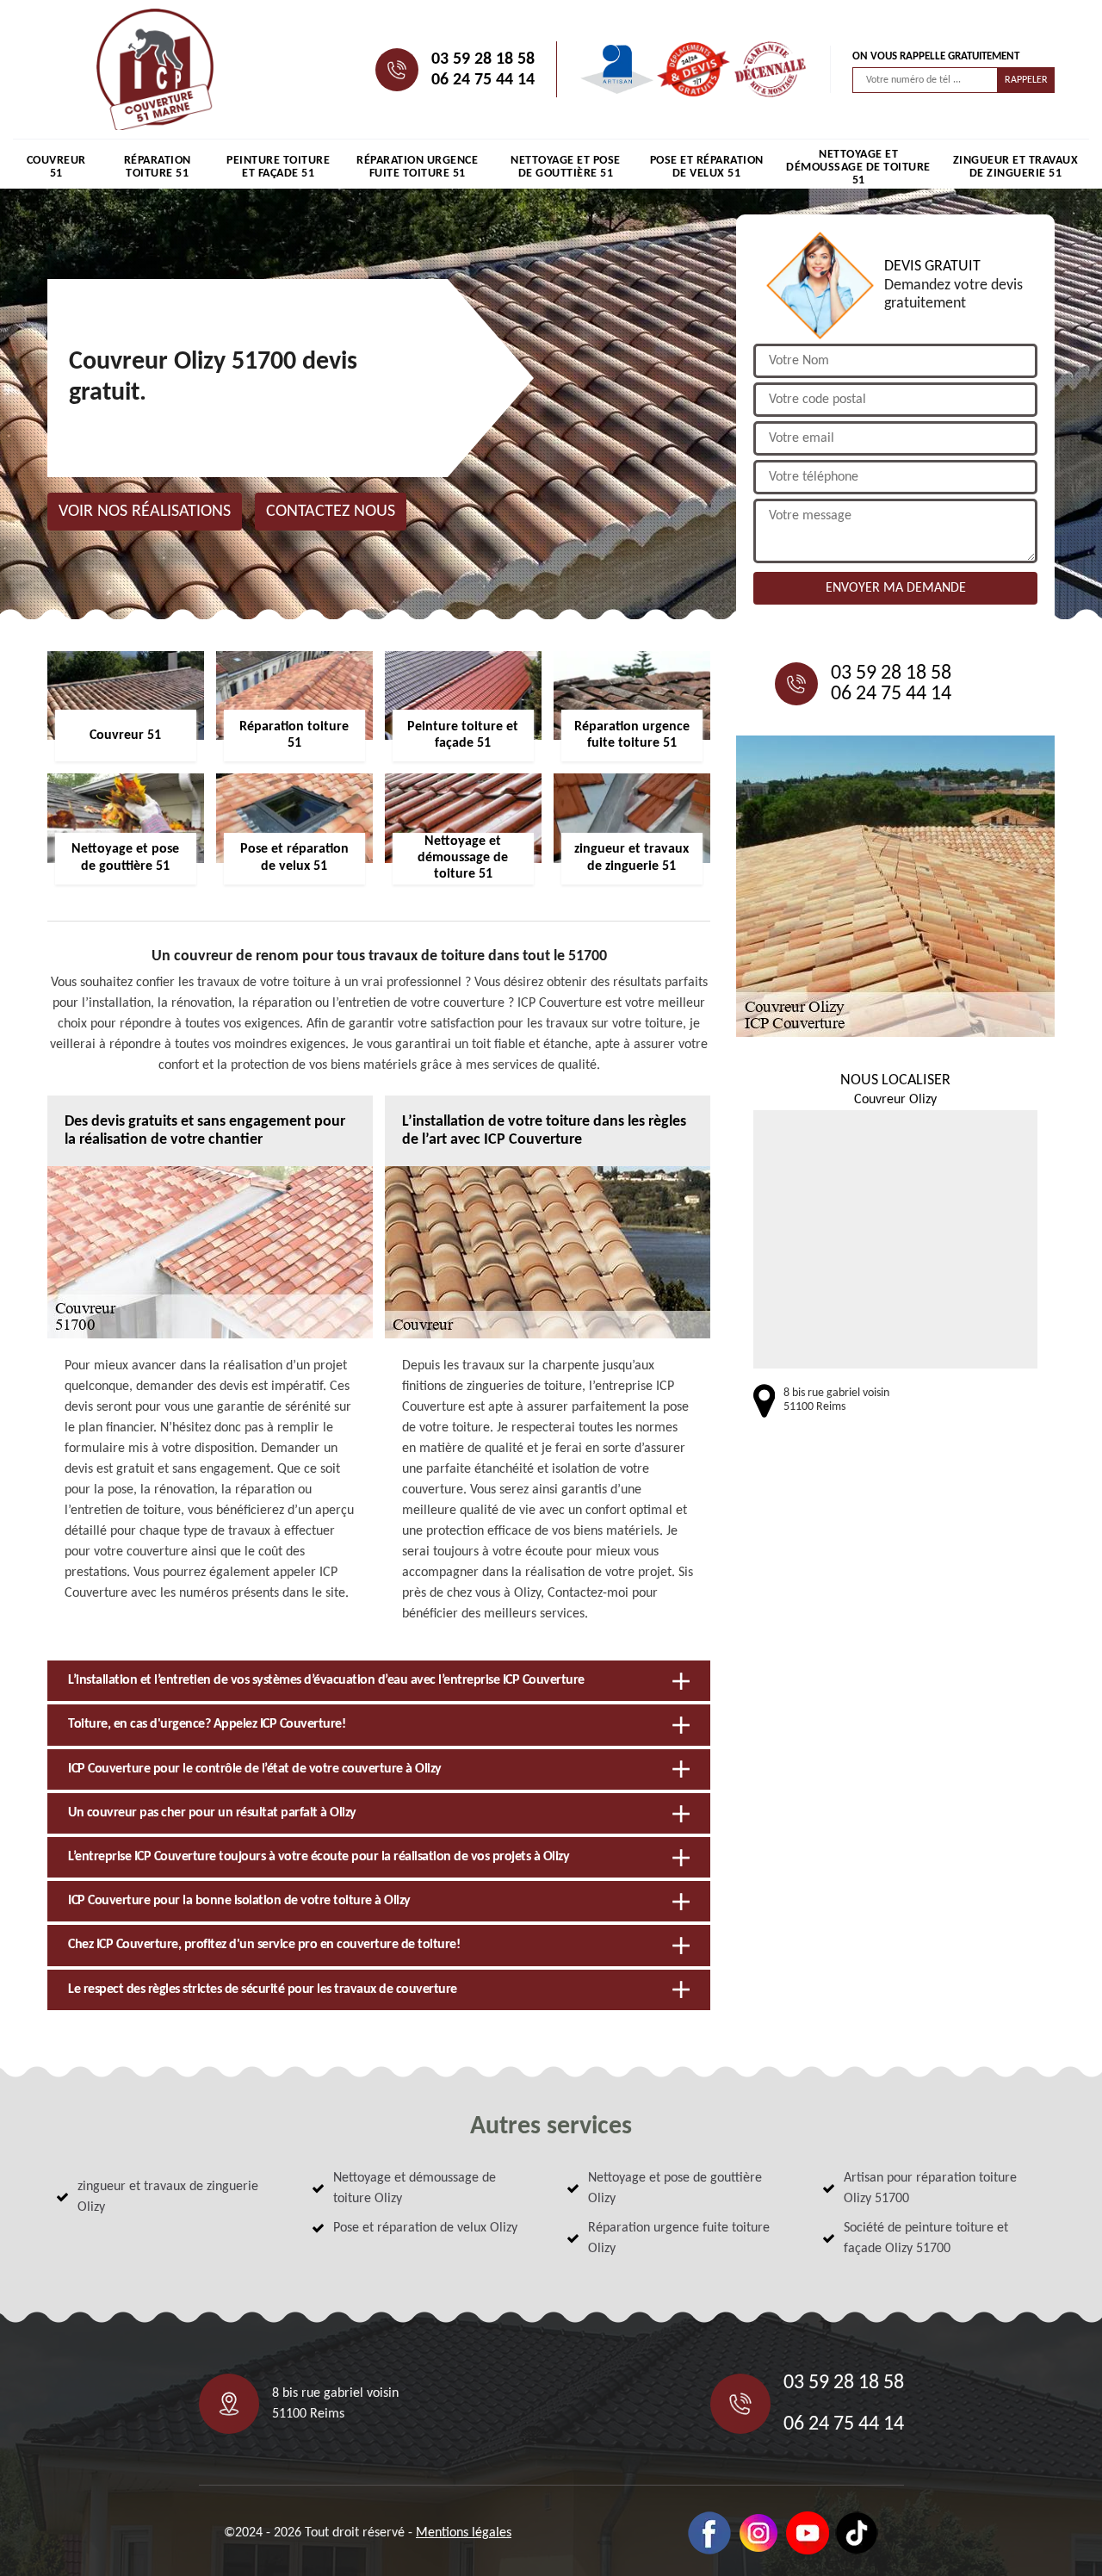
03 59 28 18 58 (483, 59)
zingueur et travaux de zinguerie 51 (1016, 167)
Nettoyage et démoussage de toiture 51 (858, 168)
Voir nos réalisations (145, 512)
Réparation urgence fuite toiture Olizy (679, 2238)
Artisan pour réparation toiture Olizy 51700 (930, 2188)
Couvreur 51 (56, 167)
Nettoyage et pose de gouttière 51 (566, 167)
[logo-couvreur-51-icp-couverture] (155, 69)
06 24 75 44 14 (483, 80)
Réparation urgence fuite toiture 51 (417, 167)
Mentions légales (464, 2533)
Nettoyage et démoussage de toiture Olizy (415, 2188)
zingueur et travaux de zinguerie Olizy (168, 2197)
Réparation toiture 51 (158, 167)
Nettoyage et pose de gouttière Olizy (675, 2188)
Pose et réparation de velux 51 (707, 167)
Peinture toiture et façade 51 (278, 167)
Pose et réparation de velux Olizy (425, 2228)
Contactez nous (331, 512)
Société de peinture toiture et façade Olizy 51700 (926, 2238)
